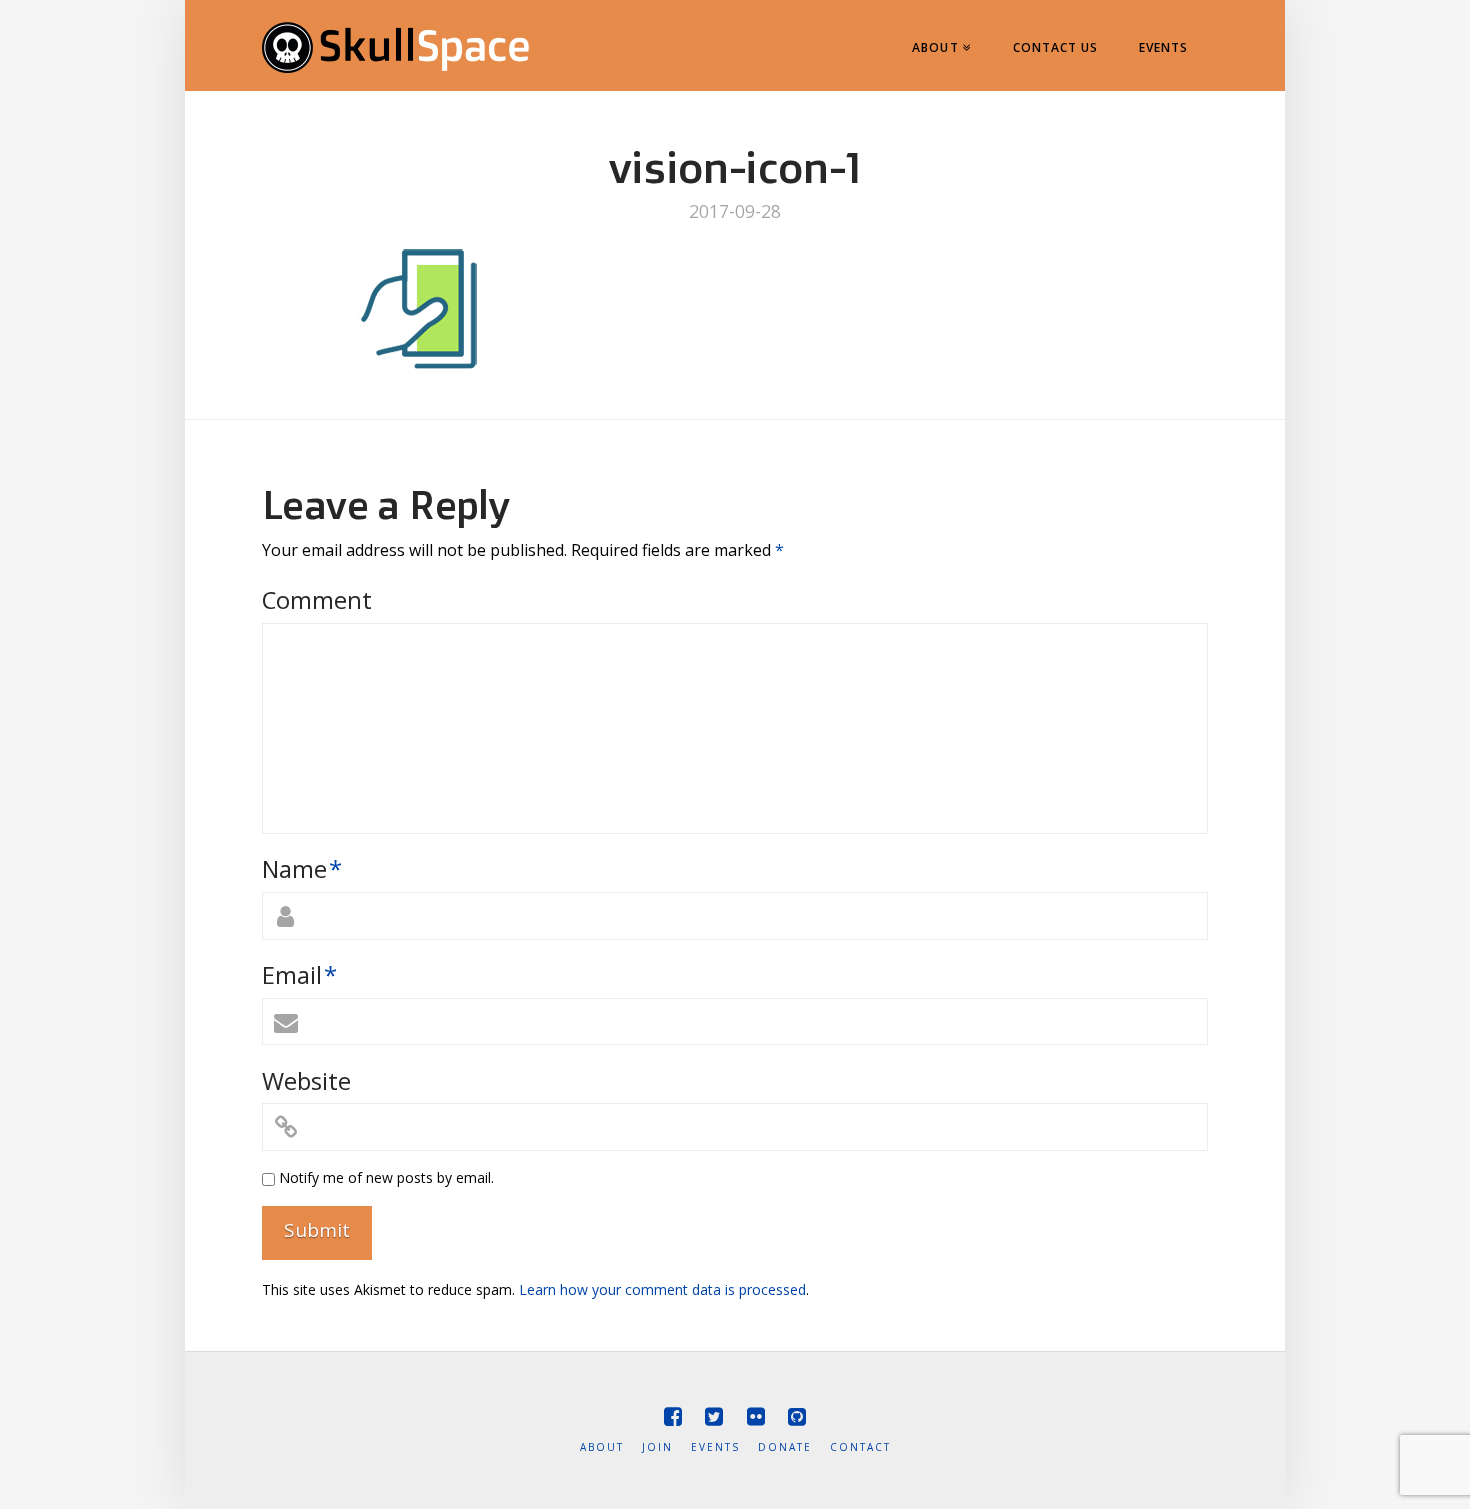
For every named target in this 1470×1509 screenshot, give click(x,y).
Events (715, 1447)
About (602, 1447)
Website (306, 1080)
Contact (860, 1447)
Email (299, 974)
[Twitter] (714, 1416)
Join (657, 1447)
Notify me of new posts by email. (386, 1177)
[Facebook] (673, 1416)
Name (302, 868)
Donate (785, 1447)
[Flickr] (756, 1416)
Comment (317, 599)
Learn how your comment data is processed (662, 1289)
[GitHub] (797, 1416)
